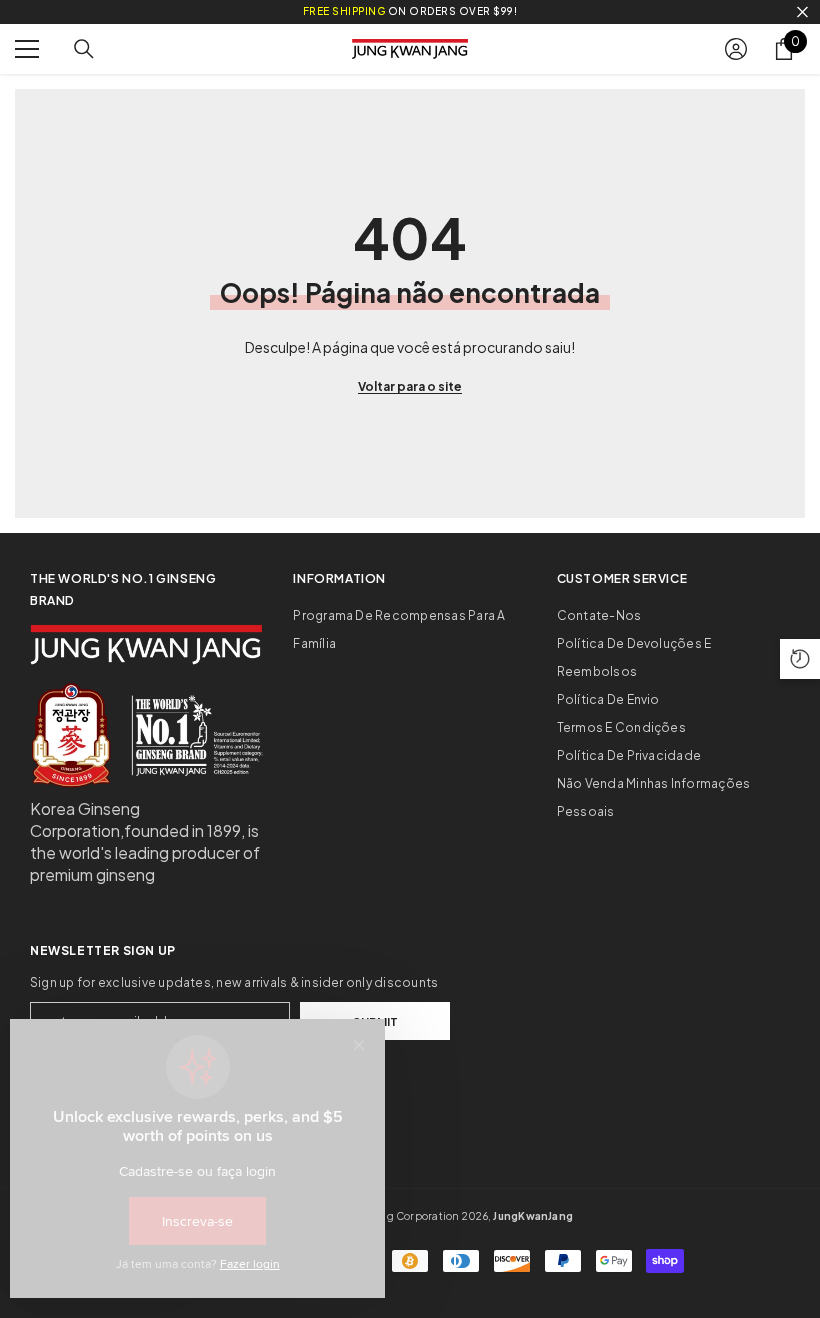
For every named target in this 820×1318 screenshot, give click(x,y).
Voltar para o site (410, 386)
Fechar (802, 12)
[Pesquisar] (84, 49)
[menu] (27, 49)
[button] (800, 659)
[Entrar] (736, 49)
